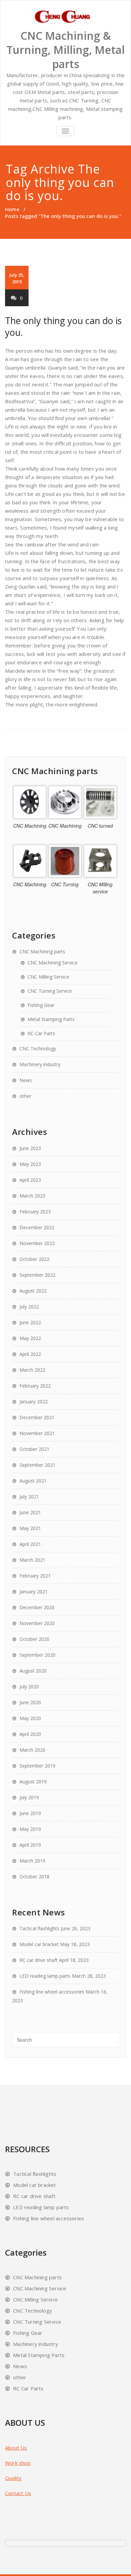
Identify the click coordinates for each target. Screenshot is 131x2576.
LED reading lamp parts (45, 1976)
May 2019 (30, 1829)
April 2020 (30, 1734)
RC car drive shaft (39, 1960)
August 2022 (33, 1291)
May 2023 (30, 1164)
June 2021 (30, 1512)
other (25, 1096)
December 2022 (37, 1227)
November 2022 (37, 1243)
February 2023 (35, 1212)
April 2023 (30, 1180)
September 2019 (37, 1766)
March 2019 (32, 1861)
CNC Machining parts (42, 951)
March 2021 (32, 1560)
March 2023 (32, 1196)
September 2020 (37, 1655)
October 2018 (34, 1877)
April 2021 (30, 1544)
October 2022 (34, 1259)
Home (12, 209)
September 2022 (37, 1275)
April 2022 (30, 1354)
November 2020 (37, 1623)
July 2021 (29, 1497)
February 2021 (35, 1576)
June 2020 (30, 1702)
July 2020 (29, 1687)
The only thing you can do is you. (63, 326)
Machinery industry (40, 1064)
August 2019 (33, 1782)
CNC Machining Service (53, 963)
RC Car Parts (41, 1033)
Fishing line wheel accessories (52, 1992)
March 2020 (32, 1750)
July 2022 (29, 1307)
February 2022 (35, 1386)
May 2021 (30, 1528)
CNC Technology (38, 1048)
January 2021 (34, 1592)
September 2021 (37, 1465)
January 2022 (34, 1402)
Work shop (18, 2463)
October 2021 (34, 1449)
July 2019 (29, 1797)
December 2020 (37, 1607)
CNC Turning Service (50, 991)
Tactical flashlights (39, 1928)
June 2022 (30, 1322)
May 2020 (30, 1718)
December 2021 (37, 1417)
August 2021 (33, 1481)
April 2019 (30, 1845)
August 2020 (33, 1671)
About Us (16, 2448)
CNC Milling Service (48, 977)
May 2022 (30, 1338)
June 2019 (30, 1813)
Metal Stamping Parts (51, 1019)
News (26, 1080)
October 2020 (34, 1639)
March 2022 (32, 1370)
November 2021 (37, 1433)
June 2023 (30, 1148)
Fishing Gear (41, 1005)
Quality (13, 2478)
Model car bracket (39, 1944)
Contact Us (18, 2493)
